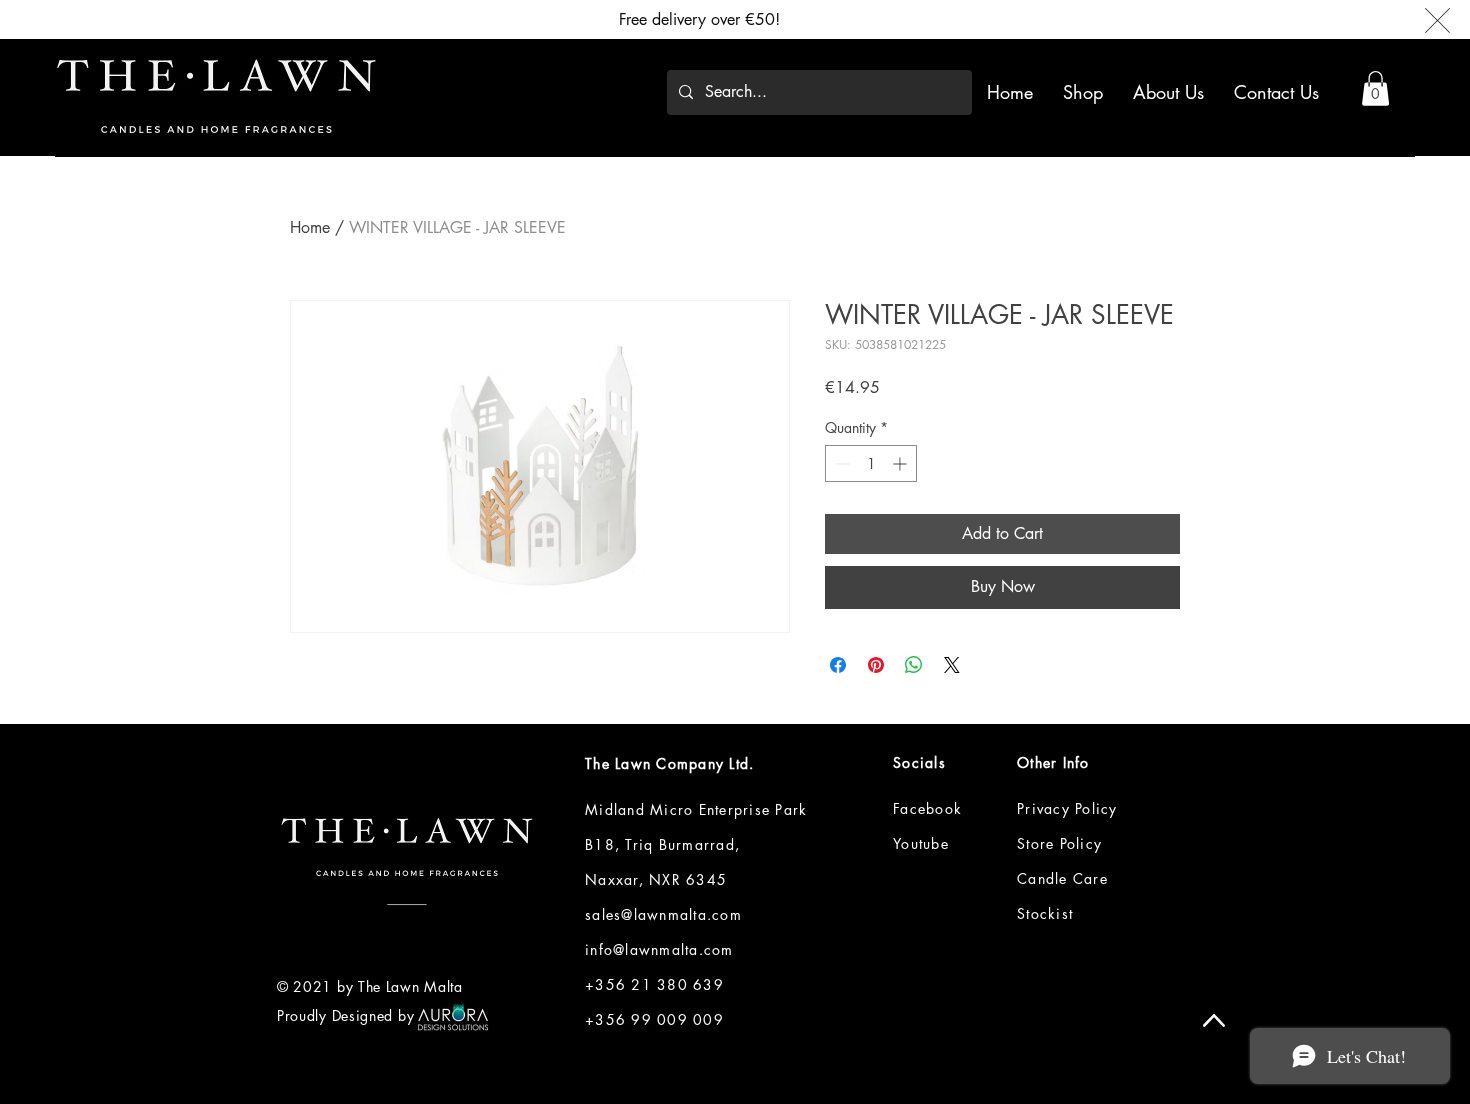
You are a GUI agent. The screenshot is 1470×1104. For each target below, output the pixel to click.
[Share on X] (952, 665)
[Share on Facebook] (838, 665)
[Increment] (901, 463)
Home (310, 227)
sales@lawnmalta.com (663, 914)
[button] (1375, 88)
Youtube (921, 843)
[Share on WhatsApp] (914, 665)
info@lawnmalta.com (659, 949)
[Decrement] (840, 463)
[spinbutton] (871, 463)
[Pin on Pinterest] (876, 665)
